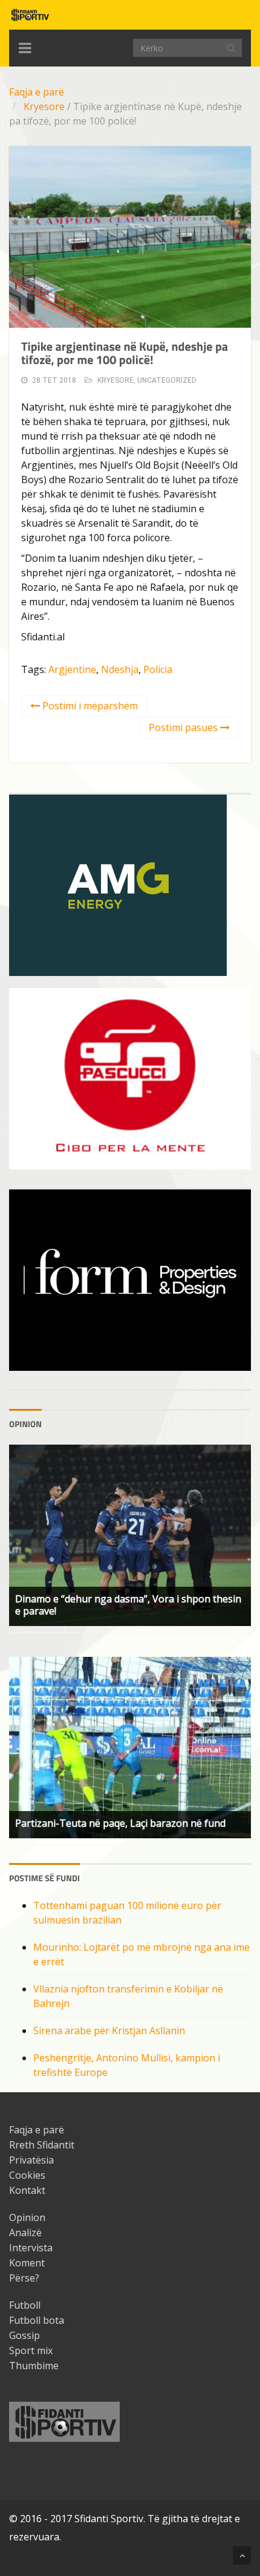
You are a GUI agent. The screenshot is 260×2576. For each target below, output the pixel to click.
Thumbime (34, 2366)
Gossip (24, 2335)
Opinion (27, 2217)
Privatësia (31, 2160)
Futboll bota (37, 2320)
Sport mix (31, 2350)
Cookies (27, 2175)
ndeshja (120, 669)
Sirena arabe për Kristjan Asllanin (109, 2031)
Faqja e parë (37, 92)
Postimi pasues (184, 727)
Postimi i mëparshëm (89, 706)
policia (158, 669)
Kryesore (44, 106)
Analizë (25, 2233)
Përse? (24, 2278)
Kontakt (27, 2190)
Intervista (31, 2248)
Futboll (25, 2305)
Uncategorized (167, 380)
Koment (27, 2263)
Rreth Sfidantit (42, 2145)
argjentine (72, 669)
